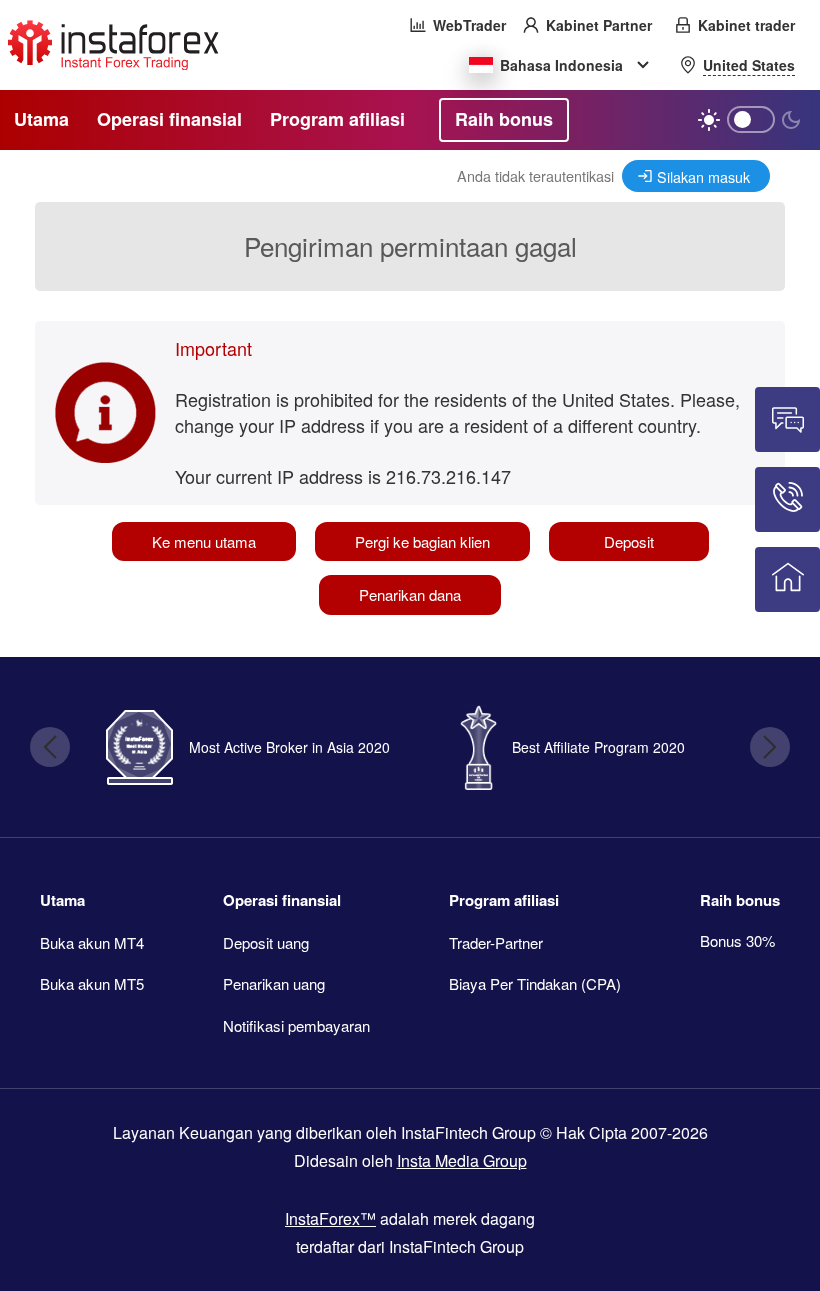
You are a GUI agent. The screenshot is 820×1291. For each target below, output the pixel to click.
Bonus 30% (737, 940)
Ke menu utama (204, 541)
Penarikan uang (274, 983)
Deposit (629, 541)
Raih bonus (740, 900)
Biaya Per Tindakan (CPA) (535, 983)
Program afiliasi (504, 900)
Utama (62, 900)
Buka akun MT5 (92, 983)
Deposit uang (266, 942)
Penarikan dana (410, 594)
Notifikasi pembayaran (296, 1025)
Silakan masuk (703, 176)
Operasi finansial (282, 900)
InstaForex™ (330, 1218)
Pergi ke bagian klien (422, 541)
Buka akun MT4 (92, 942)
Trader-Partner (496, 942)
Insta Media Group (462, 1160)
